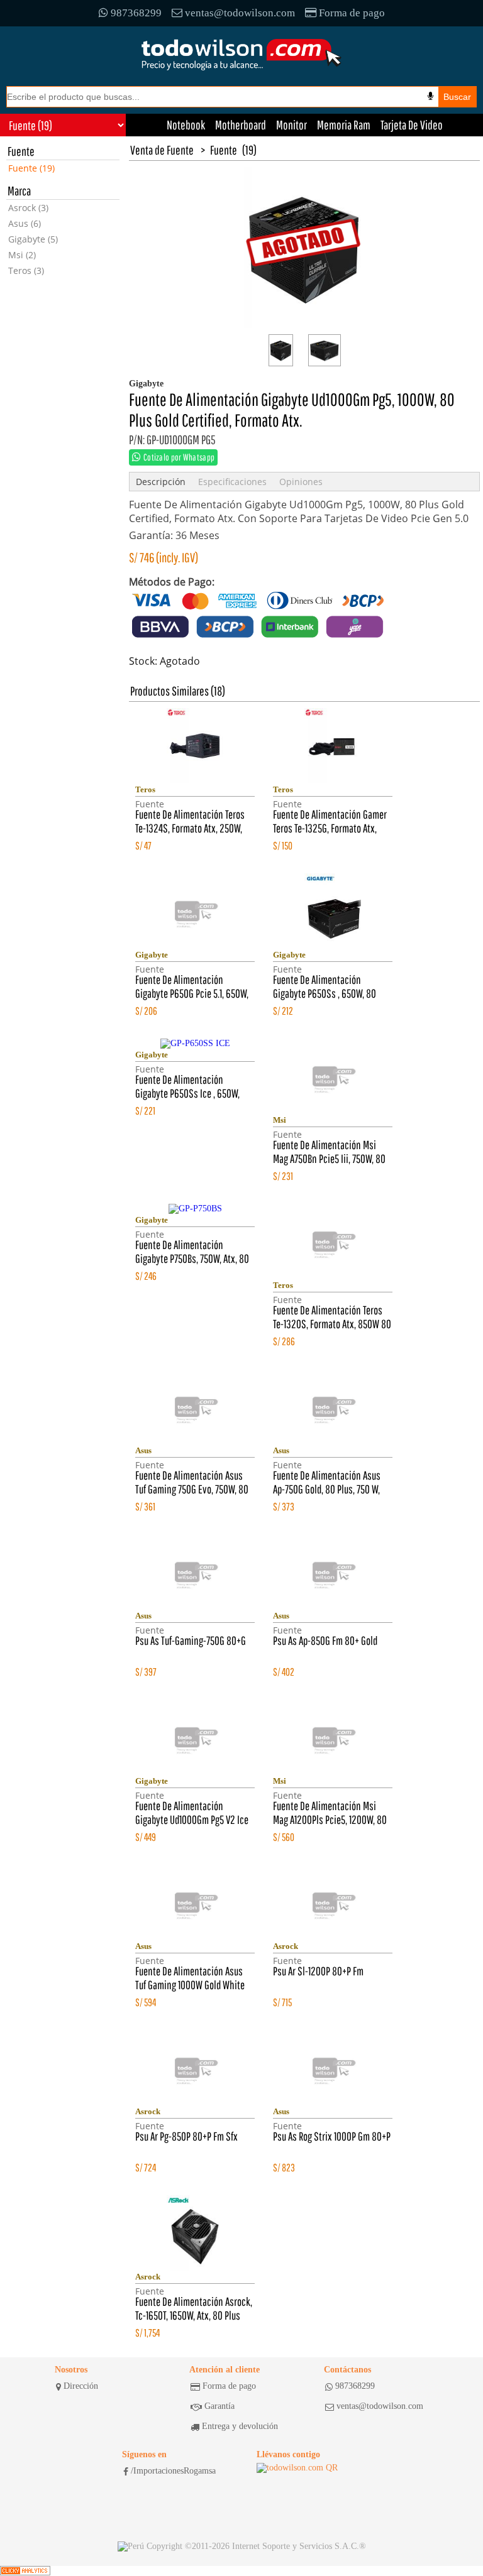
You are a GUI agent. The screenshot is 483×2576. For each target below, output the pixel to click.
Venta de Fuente (162, 150)
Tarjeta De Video (412, 125)
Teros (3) (26, 270)
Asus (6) (25, 223)
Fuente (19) (31, 168)
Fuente (224, 150)
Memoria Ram (344, 125)
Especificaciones (232, 482)
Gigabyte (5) (33, 239)
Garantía (219, 2406)
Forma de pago (352, 13)
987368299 (136, 13)
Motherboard (241, 125)
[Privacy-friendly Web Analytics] (25, 2571)
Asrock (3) (28, 208)
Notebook (186, 125)
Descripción (161, 482)
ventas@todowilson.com (240, 13)
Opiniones (301, 482)
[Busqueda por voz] (430, 96)
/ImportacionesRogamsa (173, 2471)
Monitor (291, 125)
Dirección (81, 2386)
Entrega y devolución (240, 2426)
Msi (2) (22, 255)
